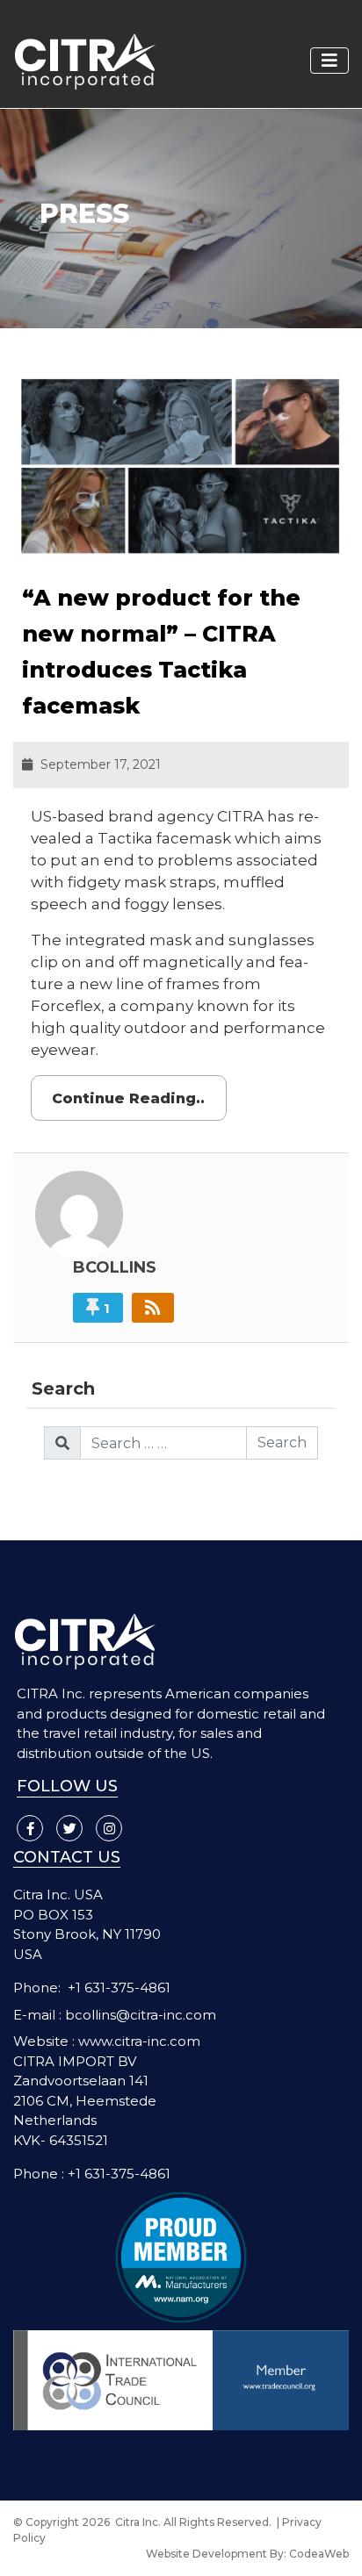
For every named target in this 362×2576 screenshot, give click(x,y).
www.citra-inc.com (139, 2041)
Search (282, 1442)
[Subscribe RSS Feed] (153, 1308)
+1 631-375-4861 (119, 1988)
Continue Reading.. (128, 1098)
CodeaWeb (319, 2554)
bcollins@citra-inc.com (141, 2015)
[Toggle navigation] (329, 61)
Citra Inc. (138, 2522)
